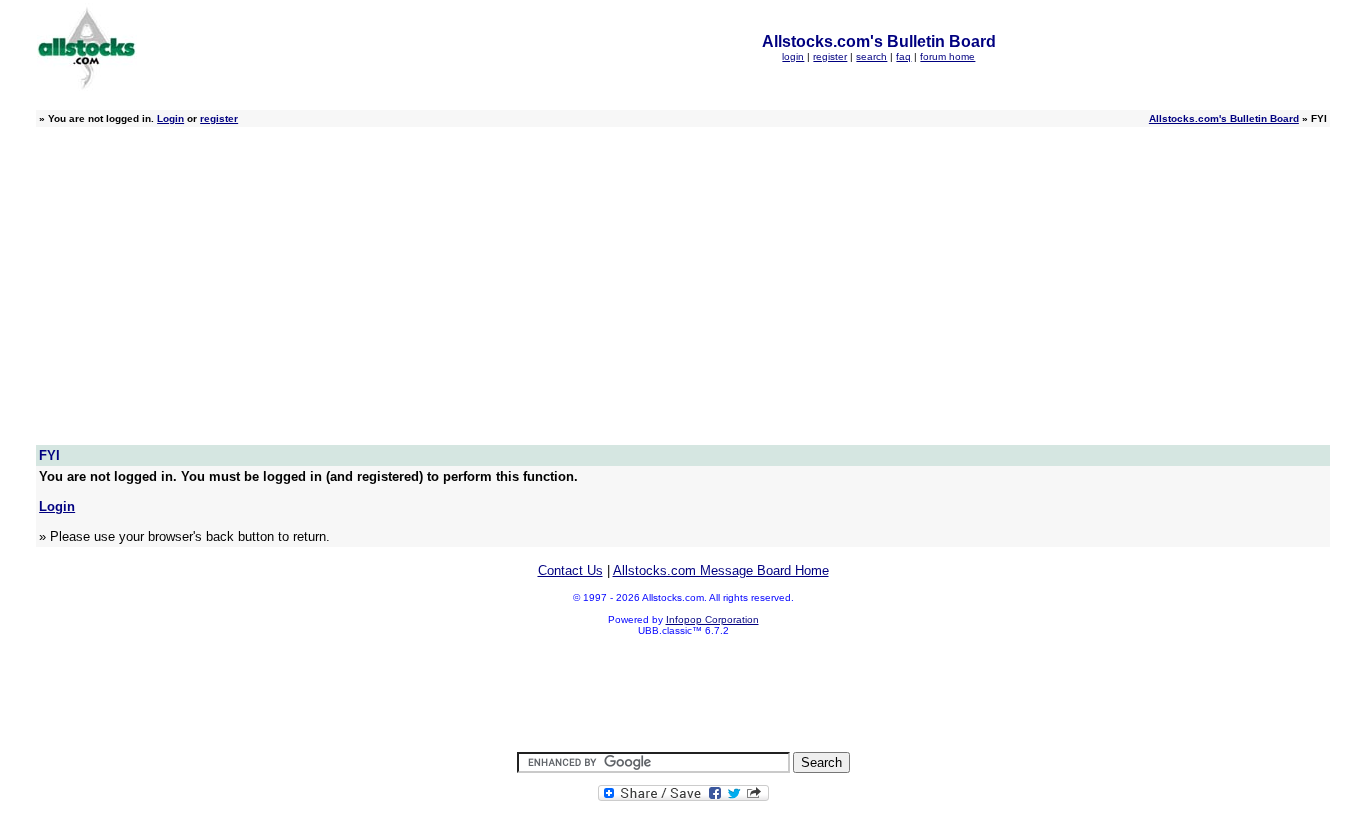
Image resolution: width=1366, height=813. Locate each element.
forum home (947, 56)
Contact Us (570, 570)
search (871, 56)
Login (170, 118)
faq (903, 56)
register (830, 56)
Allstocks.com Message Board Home (721, 570)
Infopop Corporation (712, 619)
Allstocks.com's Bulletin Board (1224, 118)
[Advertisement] (683, 295)
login (793, 56)
